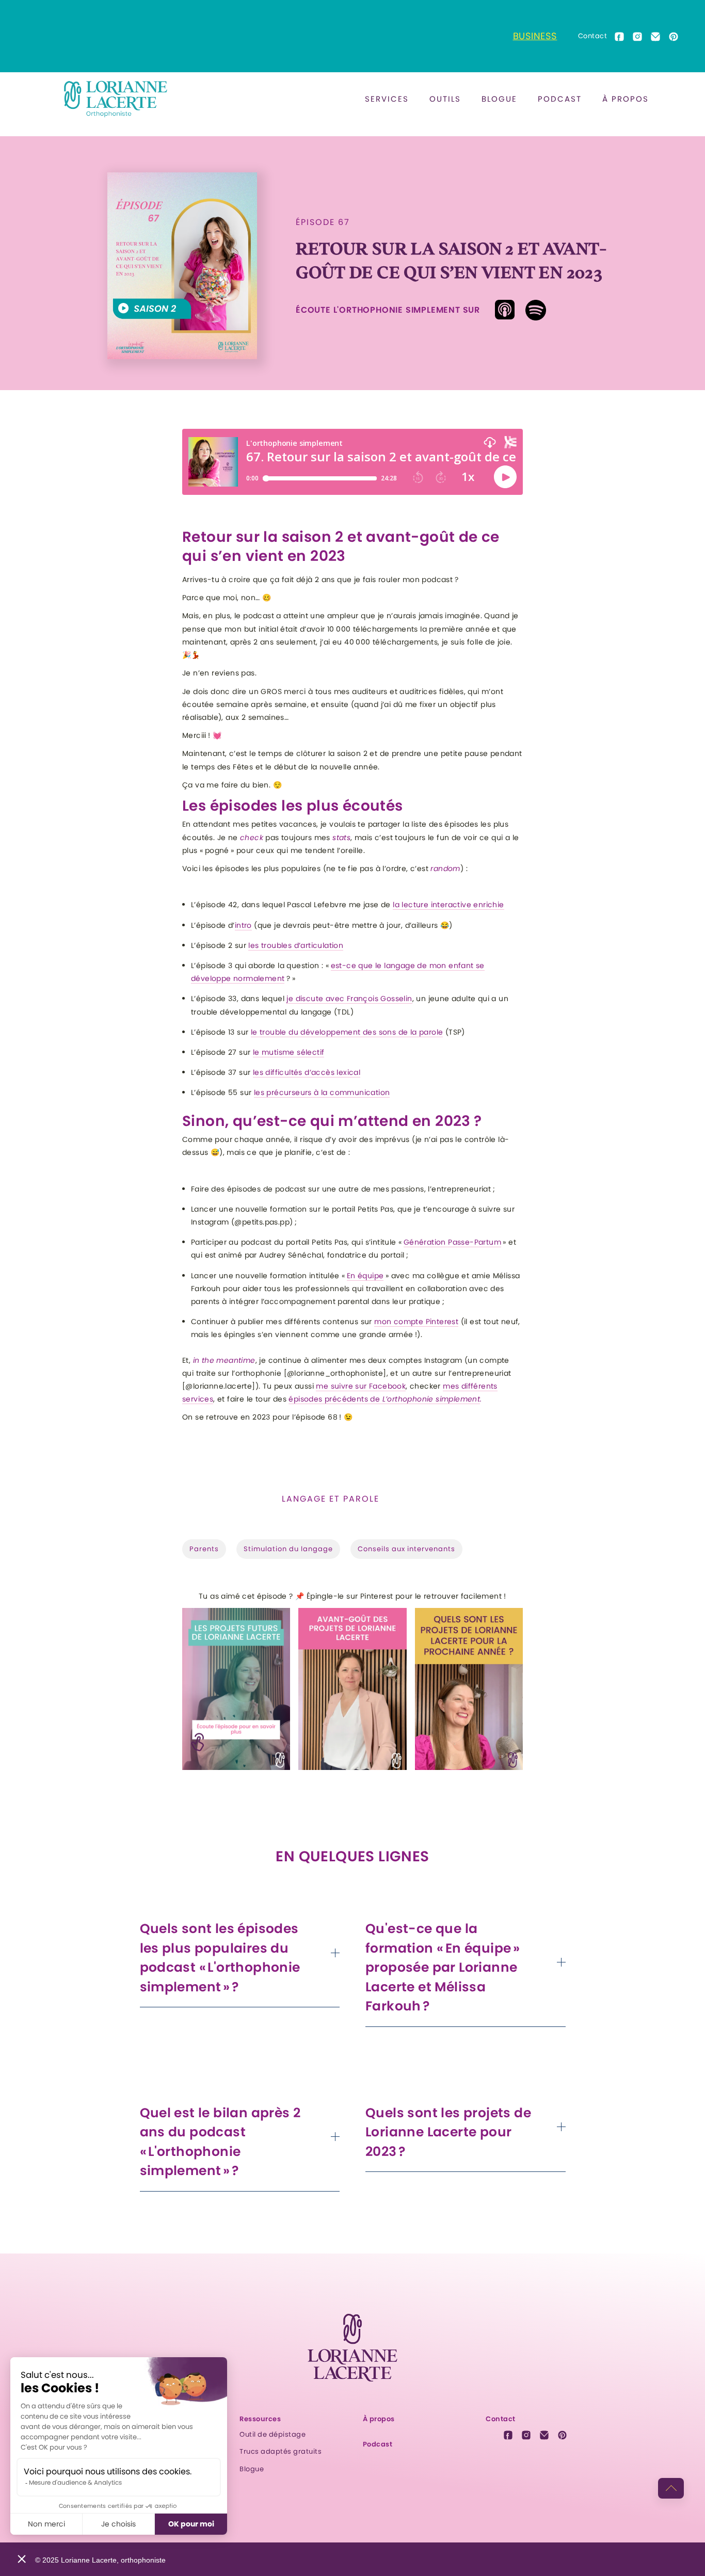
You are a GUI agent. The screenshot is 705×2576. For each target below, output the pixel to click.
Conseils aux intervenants (406, 1549)
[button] (387, 99)
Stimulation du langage (288, 1549)
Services (387, 99)
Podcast (560, 99)
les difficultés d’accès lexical (307, 1072)
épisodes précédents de (384, 1399)
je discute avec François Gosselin (349, 999)
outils (445, 99)
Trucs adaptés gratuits (281, 2451)
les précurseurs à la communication (322, 1092)
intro (243, 925)
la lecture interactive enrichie (448, 905)
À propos (626, 99)
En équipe (365, 1276)
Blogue (252, 2469)
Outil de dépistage (273, 2434)
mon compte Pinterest (416, 1322)
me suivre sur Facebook (361, 1386)
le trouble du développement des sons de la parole (347, 1032)
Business (535, 36)
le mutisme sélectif (289, 1052)
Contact (593, 36)
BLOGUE (499, 99)
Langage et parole (331, 1499)
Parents (204, 1549)
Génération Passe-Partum (452, 1242)
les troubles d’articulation (296, 945)
